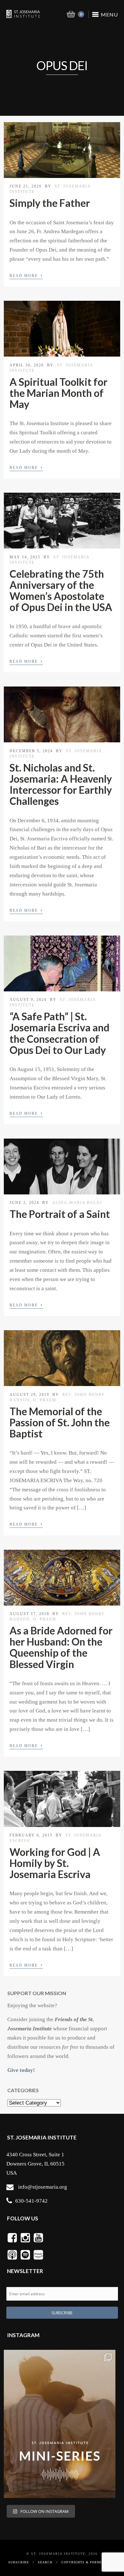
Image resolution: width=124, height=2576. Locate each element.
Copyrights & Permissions (88, 2562)
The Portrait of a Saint (60, 1214)
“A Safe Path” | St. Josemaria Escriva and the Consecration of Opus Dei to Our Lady (59, 1033)
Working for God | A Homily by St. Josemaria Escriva (55, 1863)
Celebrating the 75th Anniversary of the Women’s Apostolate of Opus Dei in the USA (61, 591)
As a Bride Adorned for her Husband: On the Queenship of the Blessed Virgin (61, 1647)
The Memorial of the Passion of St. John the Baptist (60, 1422)
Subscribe (19, 2562)
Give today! (21, 2070)
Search (45, 2562)
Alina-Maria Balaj (77, 1203)
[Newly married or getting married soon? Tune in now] (60, 2424)
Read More (26, 275)
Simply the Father (50, 203)
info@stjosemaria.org (43, 2187)
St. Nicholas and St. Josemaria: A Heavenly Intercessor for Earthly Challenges (61, 784)
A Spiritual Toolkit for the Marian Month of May (59, 393)
